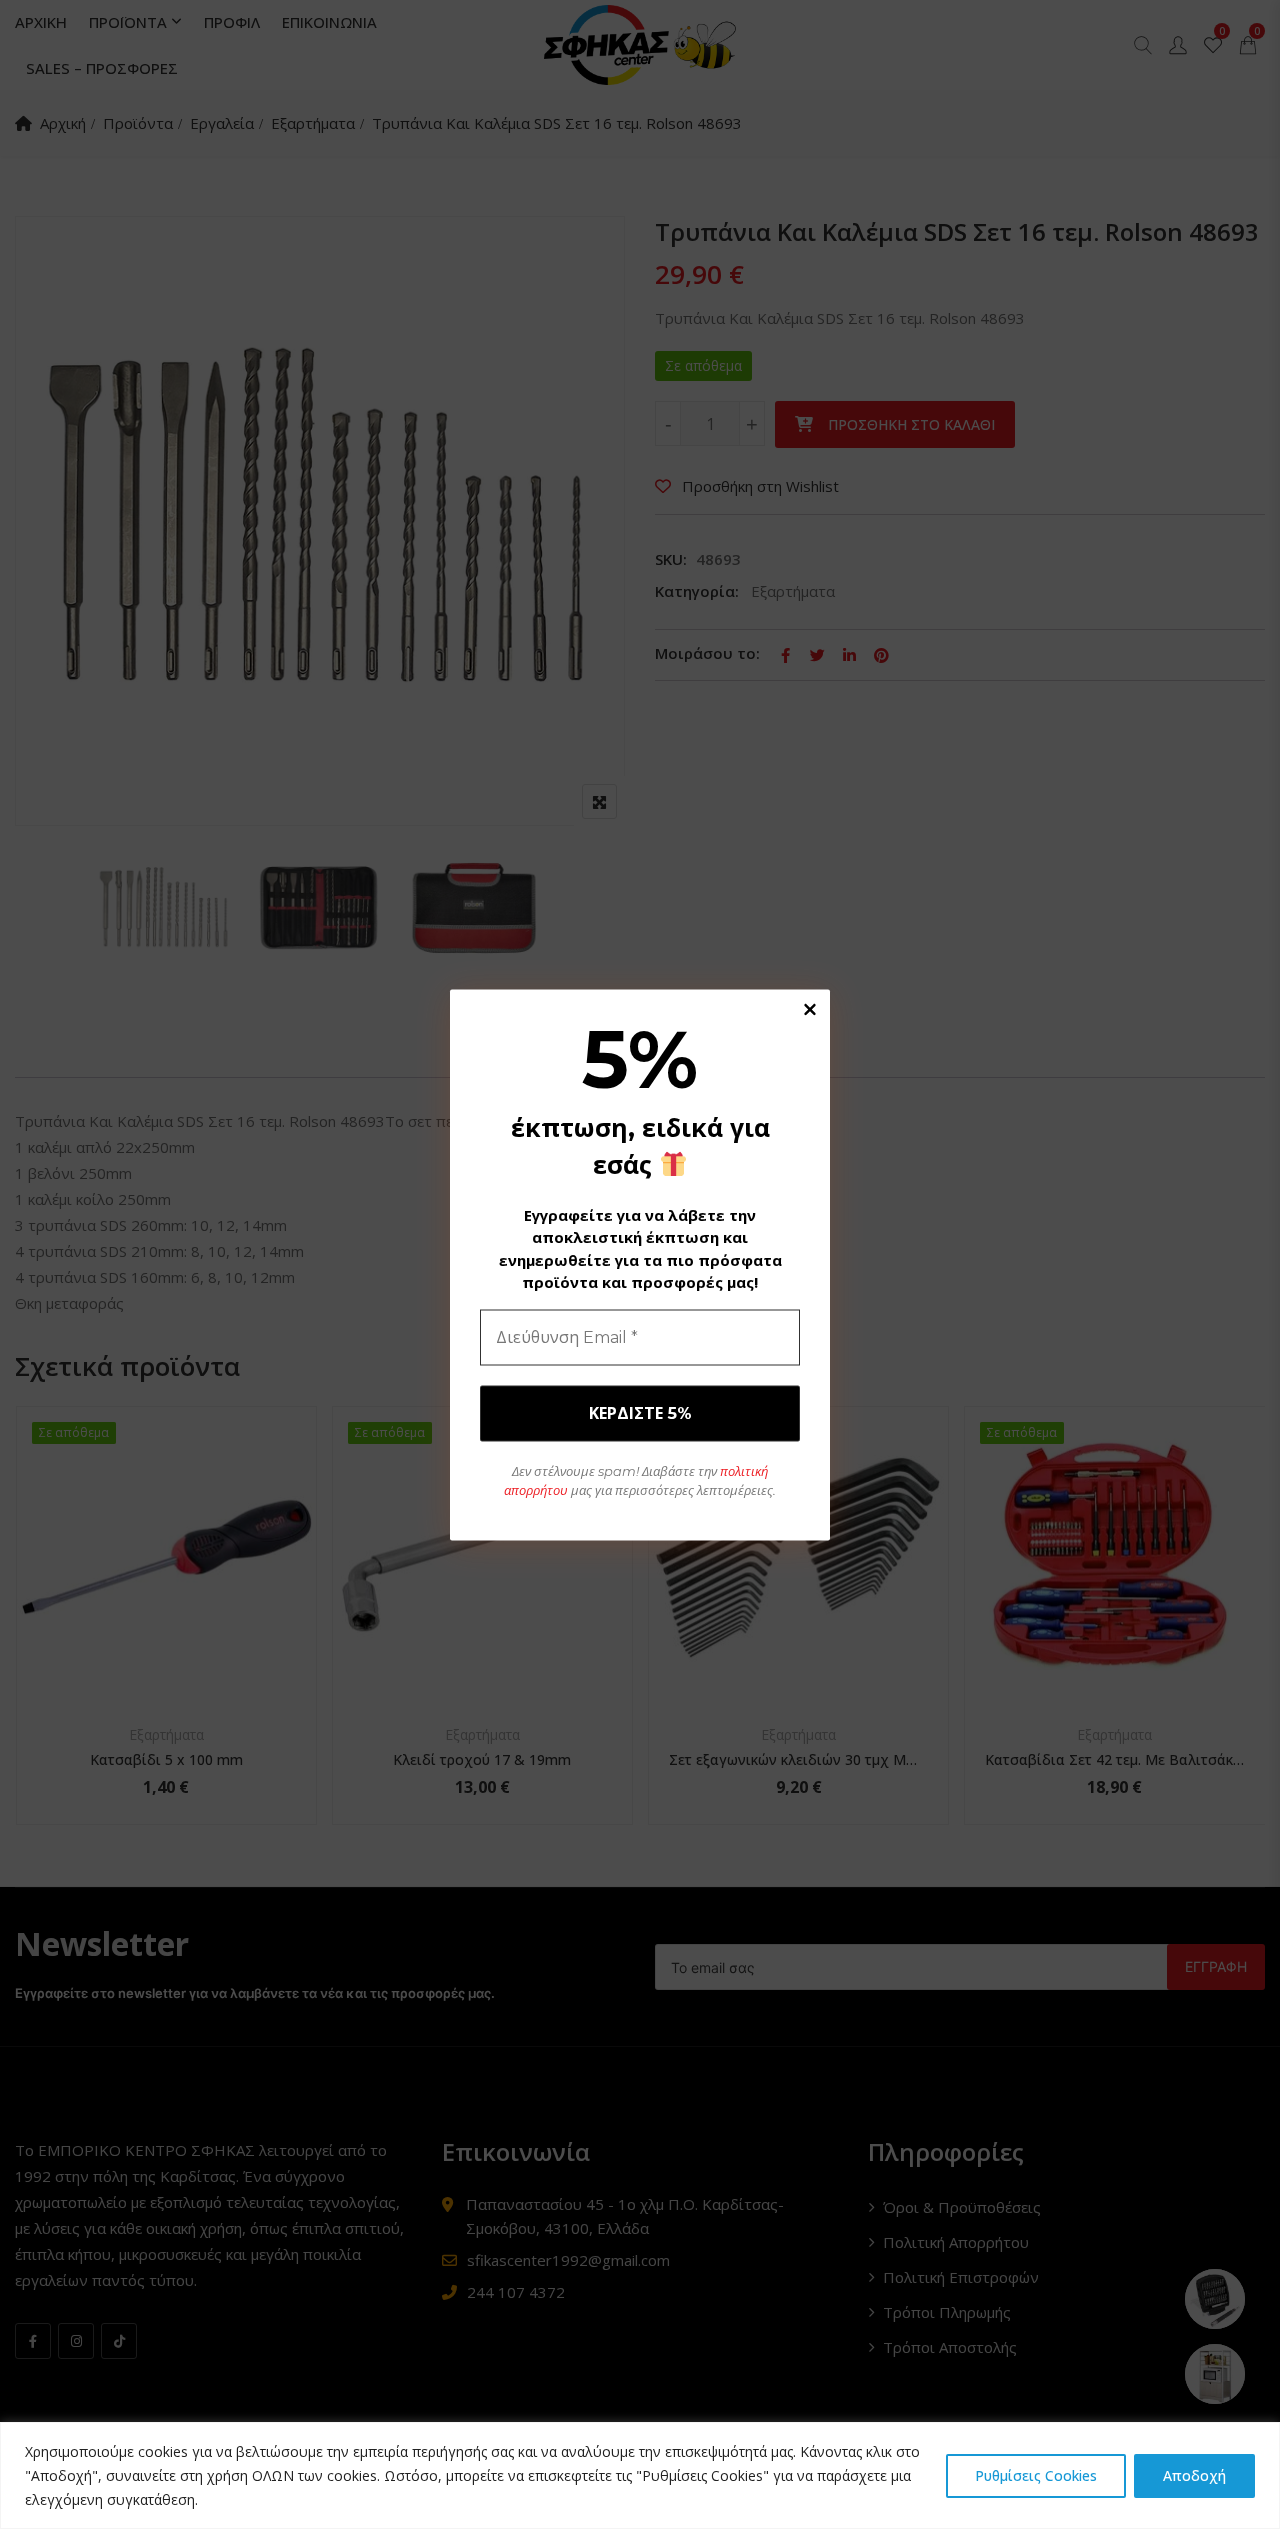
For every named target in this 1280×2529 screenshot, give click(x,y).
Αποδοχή (1194, 2475)
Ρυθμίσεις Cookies (1036, 2475)
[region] (640, 2475)
